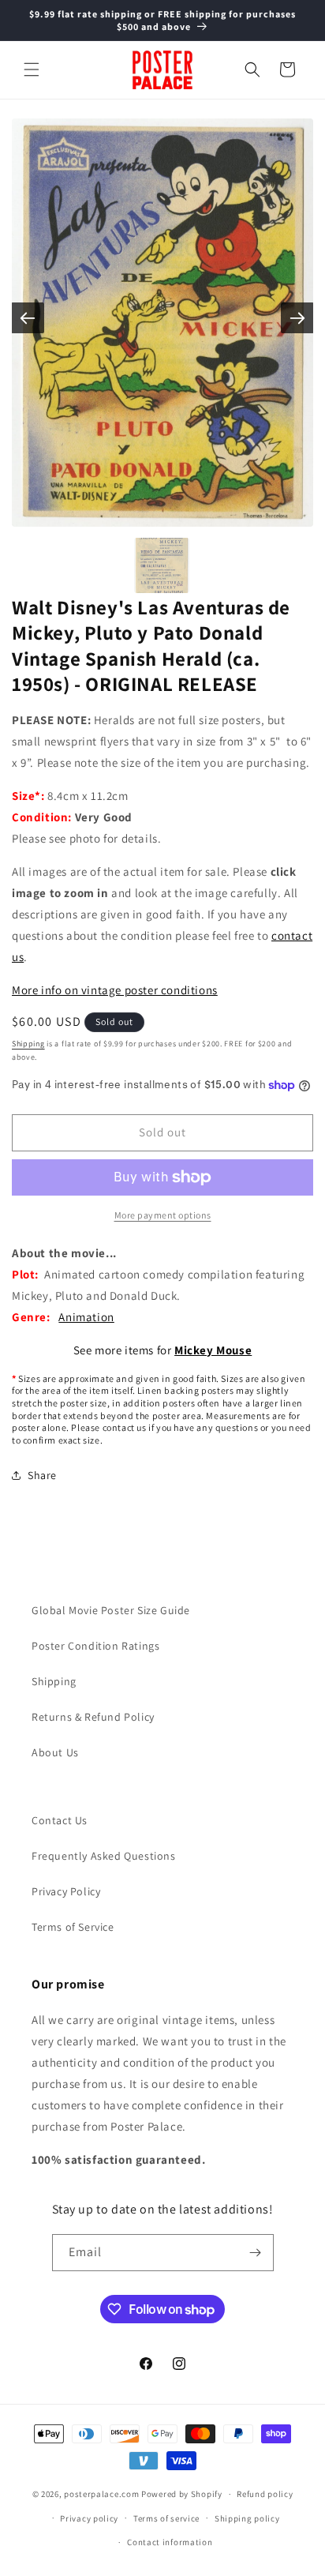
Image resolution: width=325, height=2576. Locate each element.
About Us (55, 1752)
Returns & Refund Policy (93, 1717)
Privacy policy (89, 2518)
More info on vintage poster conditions (115, 990)
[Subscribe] (256, 2253)
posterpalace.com (101, 2494)
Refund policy (265, 2494)
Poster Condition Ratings (95, 1646)
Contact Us (60, 1820)
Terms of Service (73, 1927)
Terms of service (166, 2518)
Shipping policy (247, 2518)
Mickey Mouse (213, 1350)
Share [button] (42, 1475)
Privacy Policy (66, 1891)
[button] (32, 69)
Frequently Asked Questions (104, 1856)
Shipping (28, 1044)
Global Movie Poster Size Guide (111, 1610)
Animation (86, 1317)
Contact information (170, 2542)
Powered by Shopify (182, 2494)
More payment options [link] (163, 1215)
